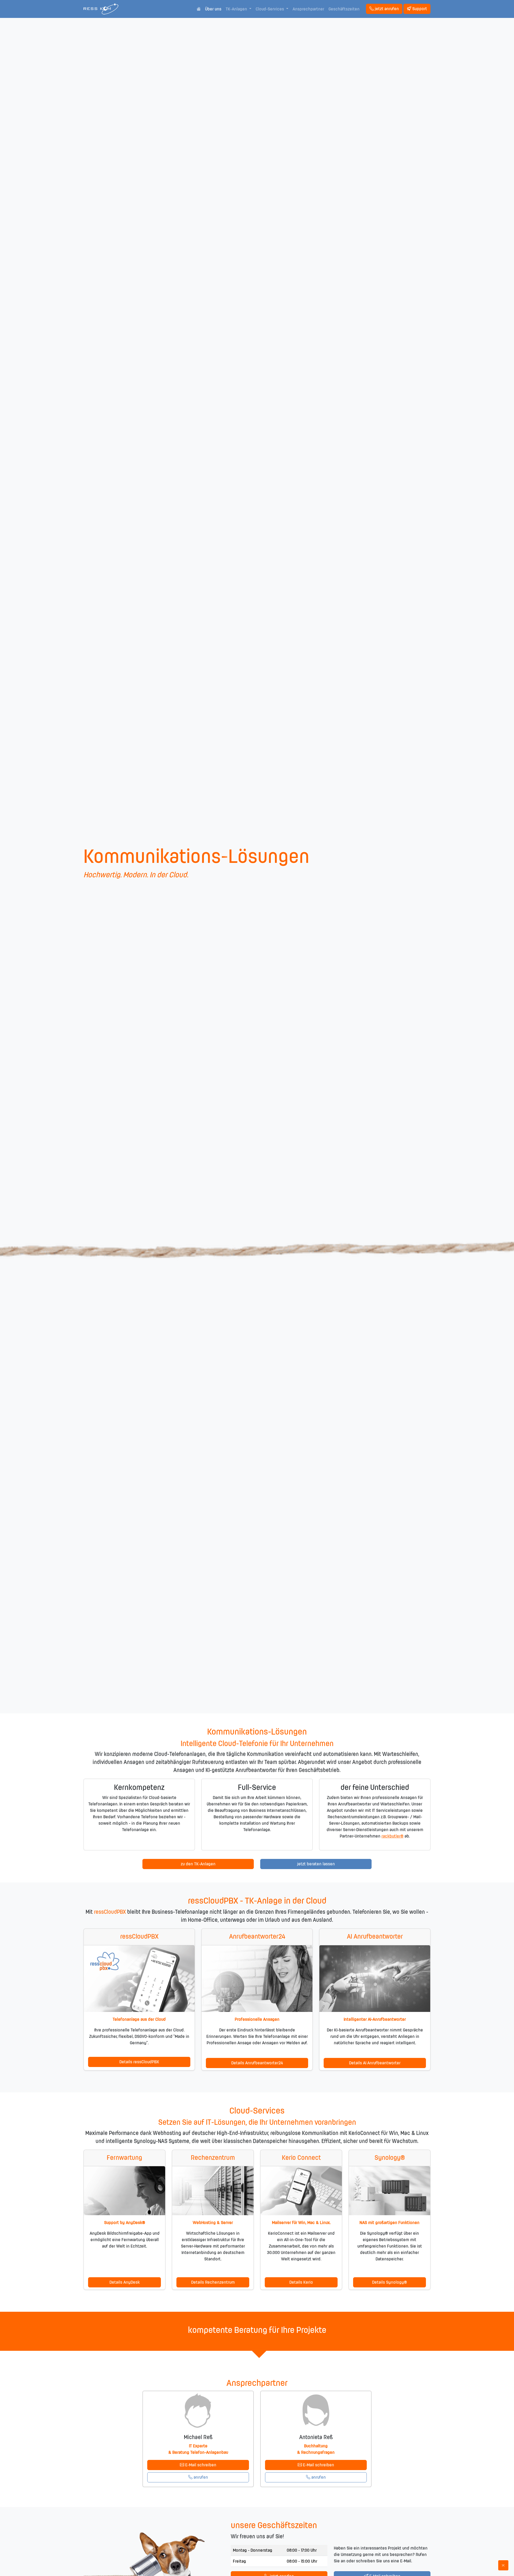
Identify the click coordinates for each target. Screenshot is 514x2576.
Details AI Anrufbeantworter (375, 2063)
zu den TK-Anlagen (198, 1864)
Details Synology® (390, 2282)
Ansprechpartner (308, 9)
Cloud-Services (270, 9)
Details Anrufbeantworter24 (257, 2063)
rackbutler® (392, 1836)
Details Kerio (301, 2282)
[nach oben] (503, 2565)
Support (420, 9)
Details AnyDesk (125, 2282)
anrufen (200, 2477)
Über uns (213, 9)
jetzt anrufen (387, 9)
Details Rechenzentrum (213, 2282)
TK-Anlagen (237, 9)
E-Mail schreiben (200, 2465)
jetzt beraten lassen (316, 1864)
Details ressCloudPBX (139, 2062)
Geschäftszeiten (344, 9)
